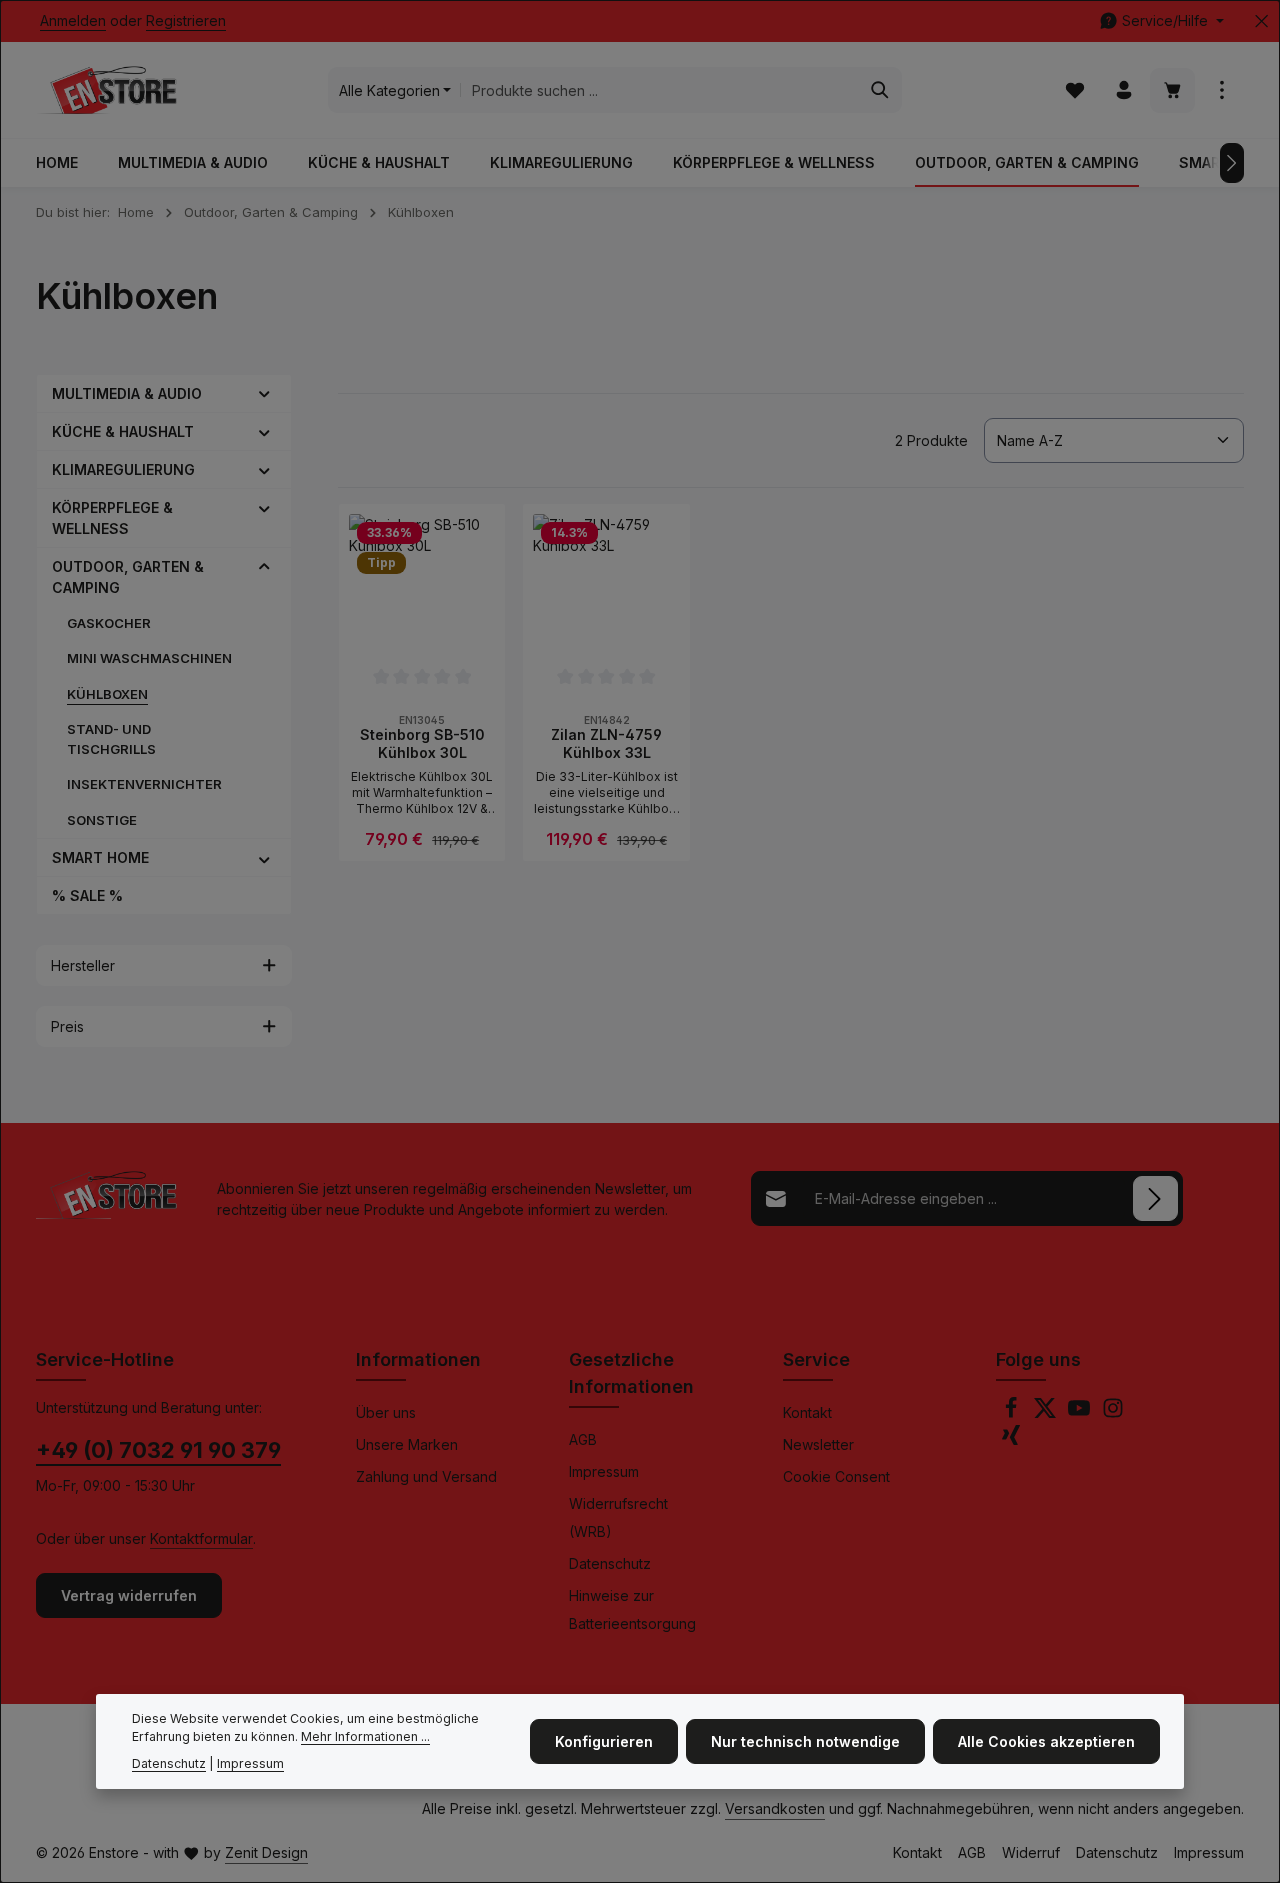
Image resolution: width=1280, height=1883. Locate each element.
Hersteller (83, 965)
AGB (583, 1439)
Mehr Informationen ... (365, 1736)
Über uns (386, 1412)
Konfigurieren (604, 1741)
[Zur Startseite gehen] (106, 90)
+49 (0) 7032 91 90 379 (158, 1450)
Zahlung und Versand (426, 1476)
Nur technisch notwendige (805, 1741)
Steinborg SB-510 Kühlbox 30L (422, 743)
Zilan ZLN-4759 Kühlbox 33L (606, 743)
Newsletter (818, 1444)
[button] (264, 393)
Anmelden (73, 21)
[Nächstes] (1232, 163)
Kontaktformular (201, 1538)
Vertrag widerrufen (129, 1595)
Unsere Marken (407, 1444)
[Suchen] (880, 90)
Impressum (604, 1471)
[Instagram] (1113, 1413)
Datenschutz (610, 1563)
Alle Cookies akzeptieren (1046, 1741)
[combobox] (659, 90)
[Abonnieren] (1155, 1198)
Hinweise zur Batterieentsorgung (632, 1609)
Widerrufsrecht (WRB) (618, 1517)
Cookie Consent (836, 1476)
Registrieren (186, 21)
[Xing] (1011, 1440)
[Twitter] (1047, 1413)
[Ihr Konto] (1123, 90)
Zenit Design (266, 1852)
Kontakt (807, 1412)
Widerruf (1031, 1852)
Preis (67, 1026)
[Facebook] (1013, 1413)
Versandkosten (775, 1808)
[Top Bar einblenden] (1221, 90)
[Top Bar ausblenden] (1261, 21)
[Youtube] (1081, 1413)
